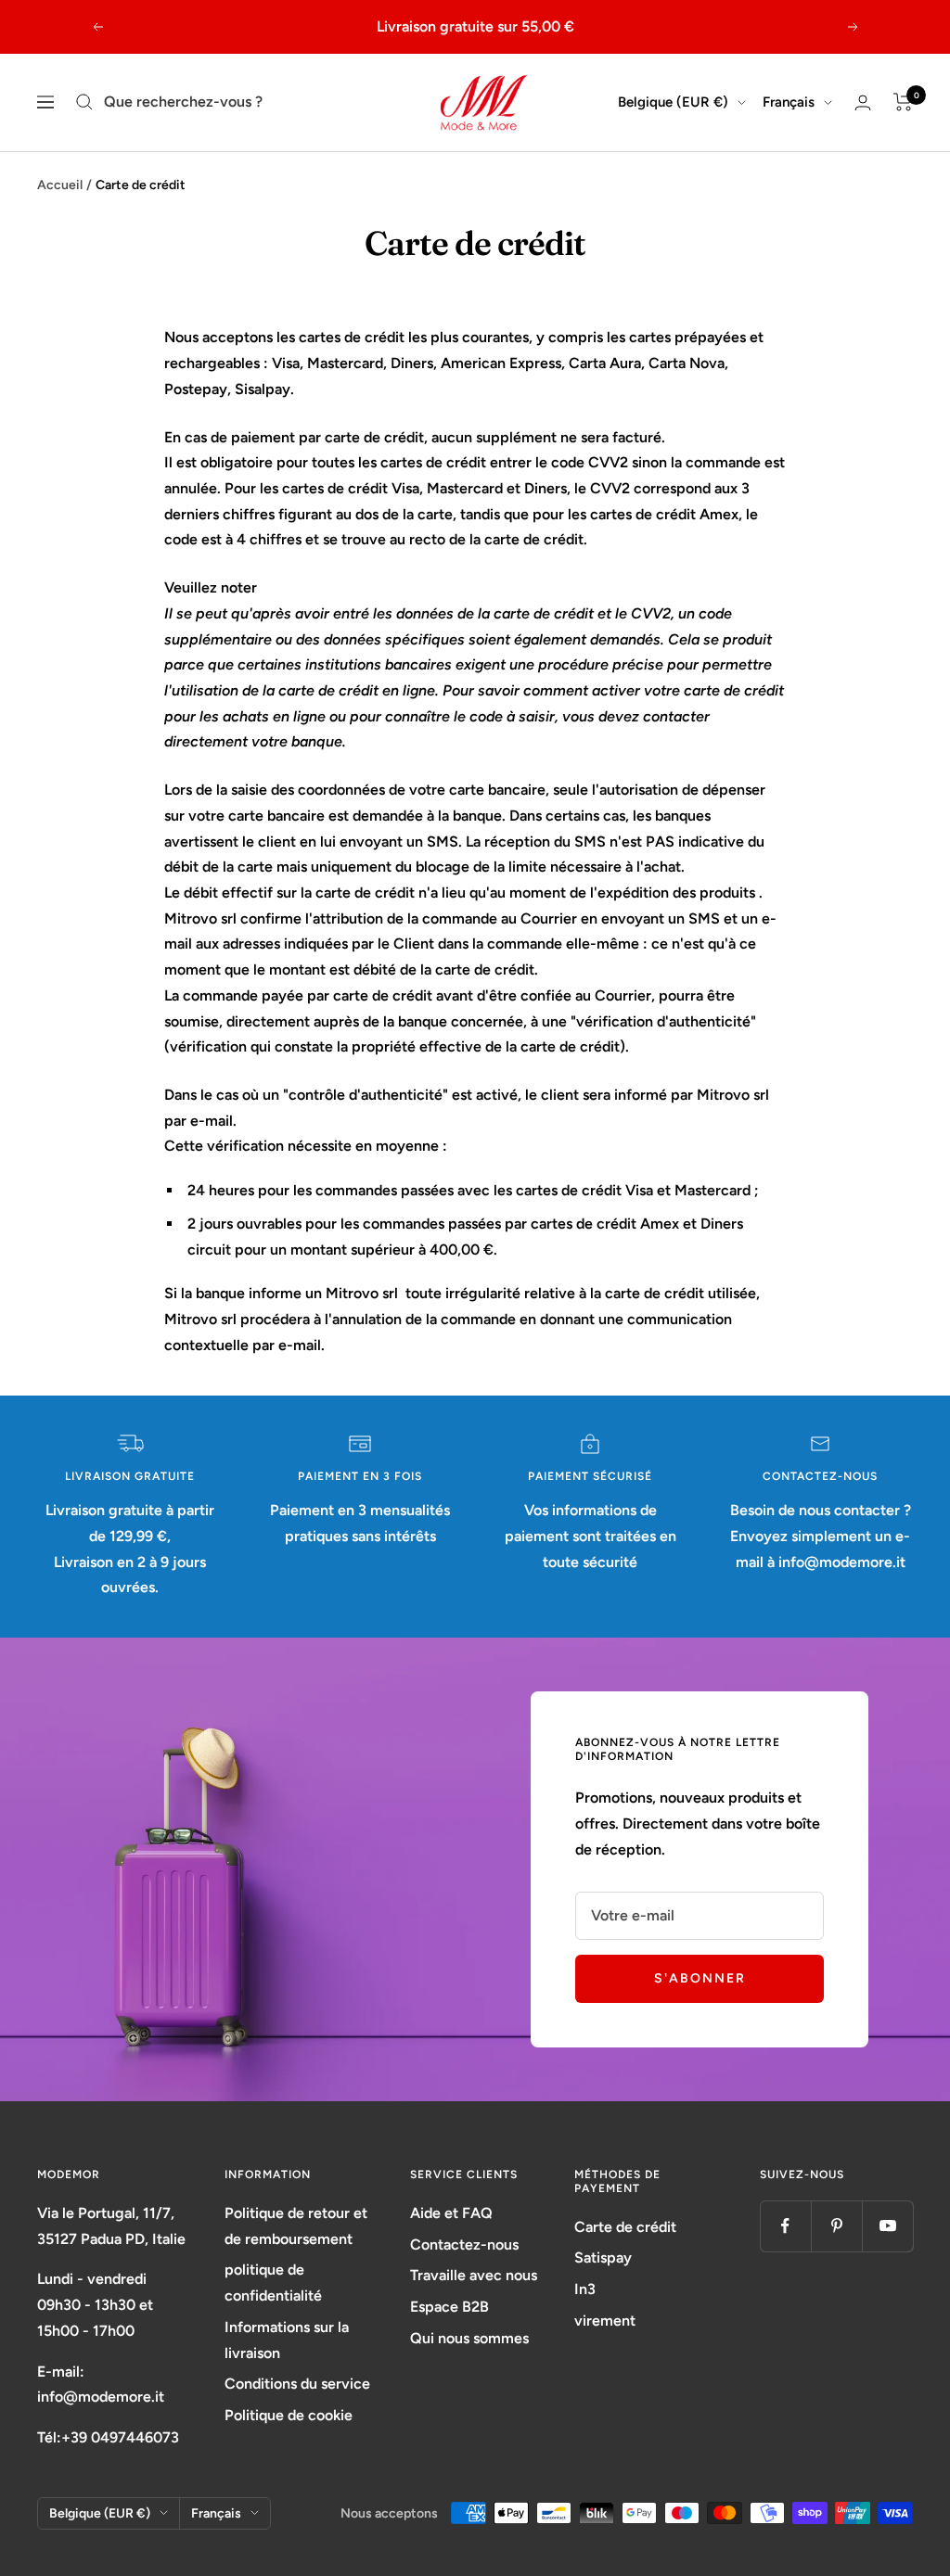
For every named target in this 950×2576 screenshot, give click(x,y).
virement (605, 2321)
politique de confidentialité (273, 2283)
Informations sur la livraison (287, 2340)
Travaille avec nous (474, 2275)
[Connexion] (863, 102)
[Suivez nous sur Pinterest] (836, 2226)
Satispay (603, 2257)
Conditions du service (297, 2384)
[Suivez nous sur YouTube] (887, 2226)
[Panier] (903, 102)
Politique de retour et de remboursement (296, 2226)
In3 (585, 2289)
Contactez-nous (464, 2244)
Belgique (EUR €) (673, 102)
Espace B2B (449, 2307)
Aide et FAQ (451, 2213)
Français (789, 102)
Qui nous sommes (469, 2338)
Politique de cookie (289, 2415)
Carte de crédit (625, 2227)
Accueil (60, 185)
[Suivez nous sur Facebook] (785, 2226)
